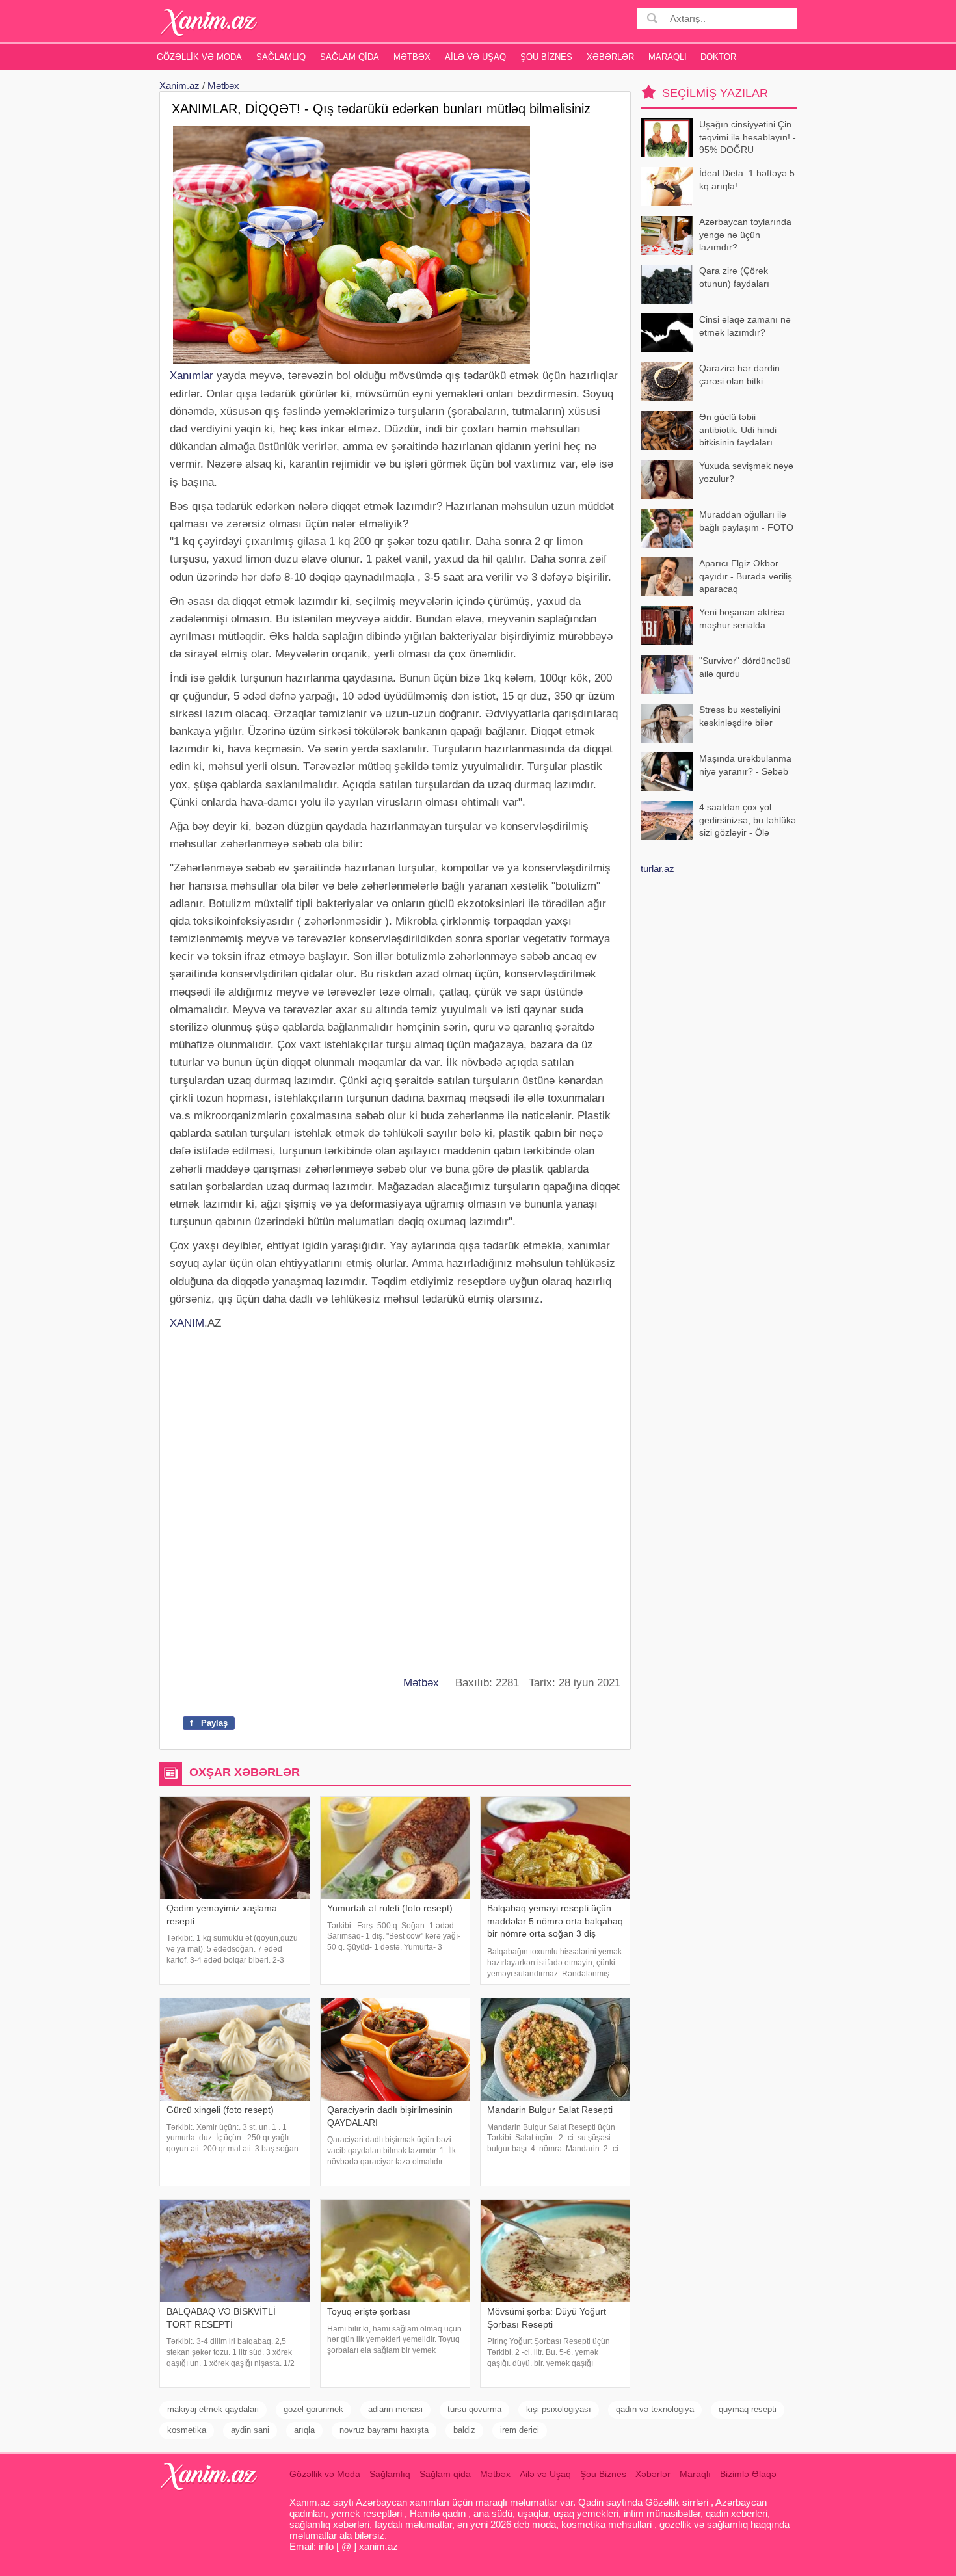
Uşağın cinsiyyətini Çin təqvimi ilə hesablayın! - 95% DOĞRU (748, 137)
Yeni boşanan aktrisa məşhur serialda (742, 618)
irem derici (520, 2430)
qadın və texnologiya (655, 2409)
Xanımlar (192, 376)
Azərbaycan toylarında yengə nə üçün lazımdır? (745, 234)
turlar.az (657, 869)
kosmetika (187, 2430)
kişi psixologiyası (559, 2409)
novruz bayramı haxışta (384, 2430)
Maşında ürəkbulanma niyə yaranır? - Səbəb (745, 765)
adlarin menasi (395, 2409)
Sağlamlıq (281, 57)
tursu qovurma (474, 2409)
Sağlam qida (350, 57)
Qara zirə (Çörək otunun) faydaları (734, 277)
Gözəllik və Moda (199, 57)
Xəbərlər (610, 57)
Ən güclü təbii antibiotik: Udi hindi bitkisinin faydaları (738, 430)
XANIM (187, 1323)
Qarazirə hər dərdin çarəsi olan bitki (739, 375)
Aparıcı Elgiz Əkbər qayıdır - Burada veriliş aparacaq (746, 576)
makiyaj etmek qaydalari (213, 2409)
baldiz (464, 2430)
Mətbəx (412, 57)
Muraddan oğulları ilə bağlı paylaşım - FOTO (746, 521)
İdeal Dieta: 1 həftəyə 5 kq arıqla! (747, 179)
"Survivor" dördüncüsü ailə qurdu (745, 667)
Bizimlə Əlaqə (748, 2474)
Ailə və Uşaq (475, 57)
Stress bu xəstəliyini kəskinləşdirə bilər (740, 716)
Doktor (718, 57)
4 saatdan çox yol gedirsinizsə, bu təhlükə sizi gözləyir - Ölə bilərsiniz (748, 821)
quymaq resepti (748, 2409)
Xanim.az (179, 86)
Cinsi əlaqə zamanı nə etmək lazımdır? (745, 326)
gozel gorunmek (313, 2409)
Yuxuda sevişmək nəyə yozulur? (746, 472)
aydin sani (250, 2430)
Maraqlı (668, 57)
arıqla (304, 2430)
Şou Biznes (546, 57)
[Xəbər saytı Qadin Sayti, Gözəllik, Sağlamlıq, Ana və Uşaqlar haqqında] (209, 22)
